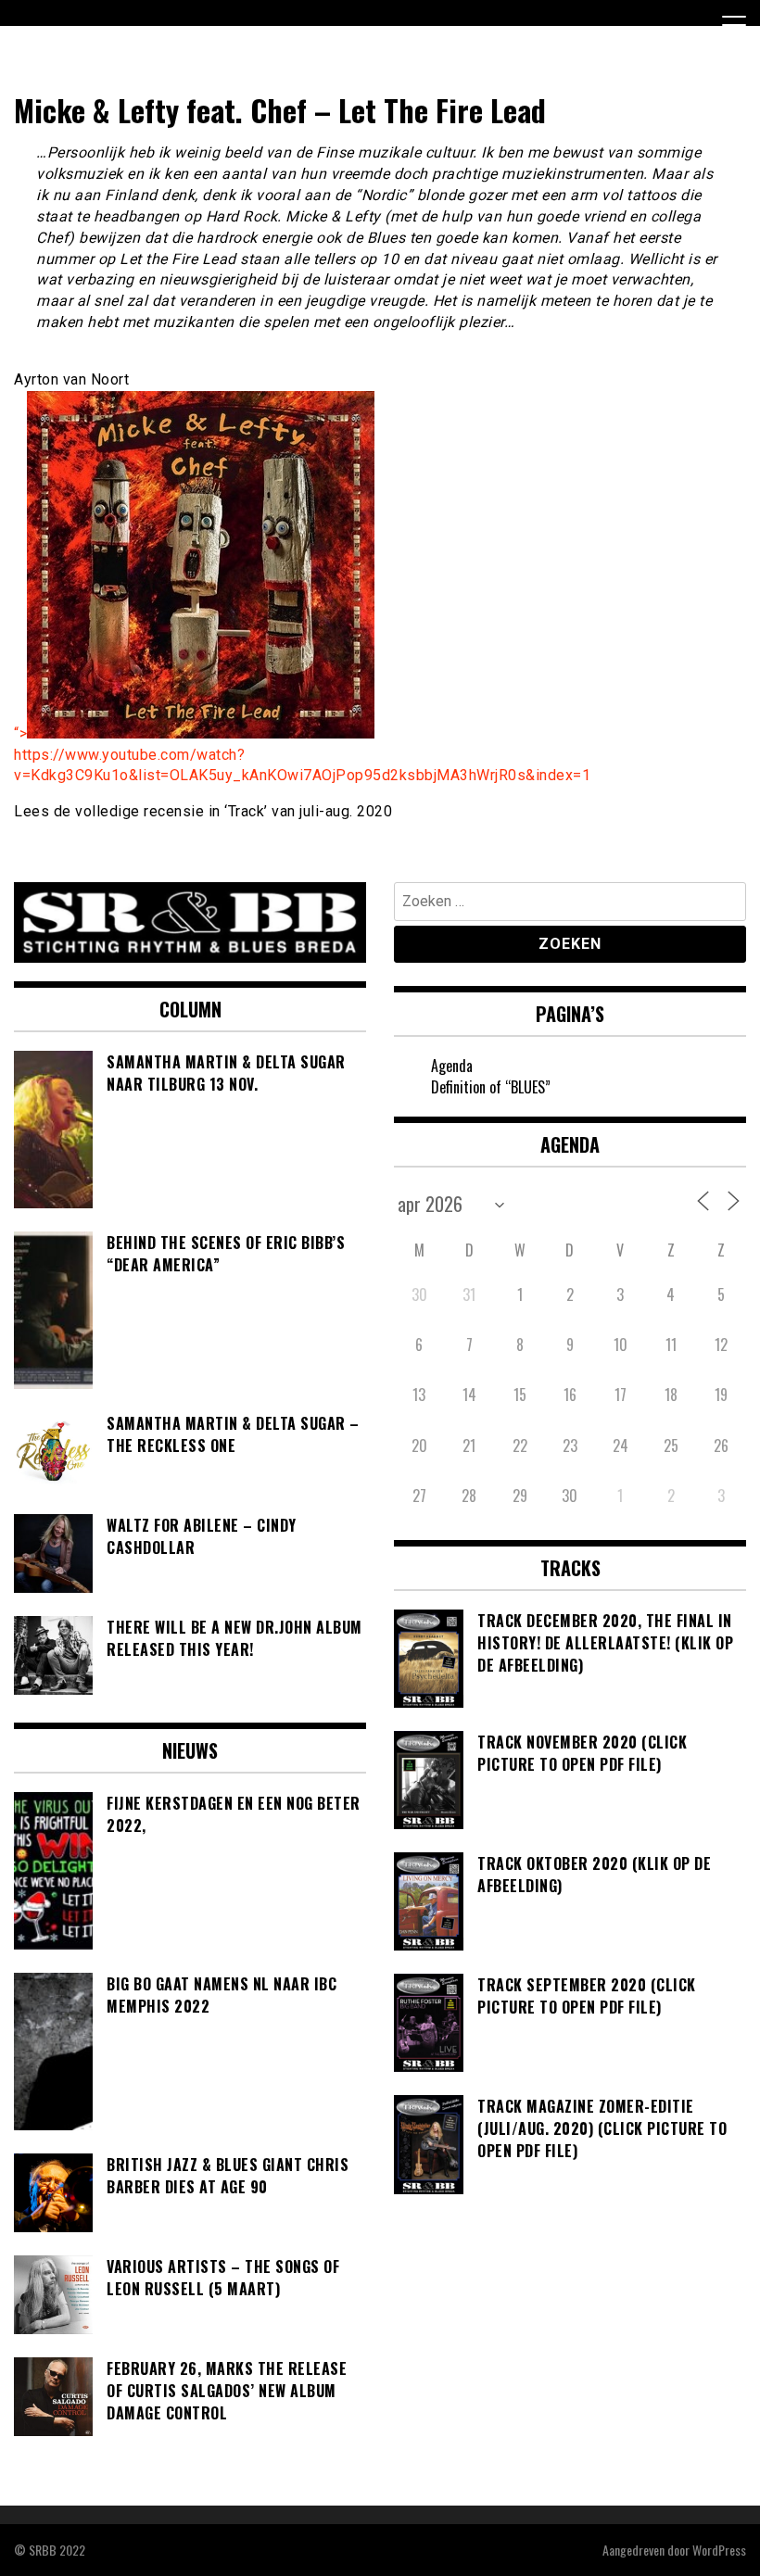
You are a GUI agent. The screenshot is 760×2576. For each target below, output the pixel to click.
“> (20, 733)
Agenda (452, 1066)
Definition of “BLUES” (491, 1087)
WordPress (719, 2550)
